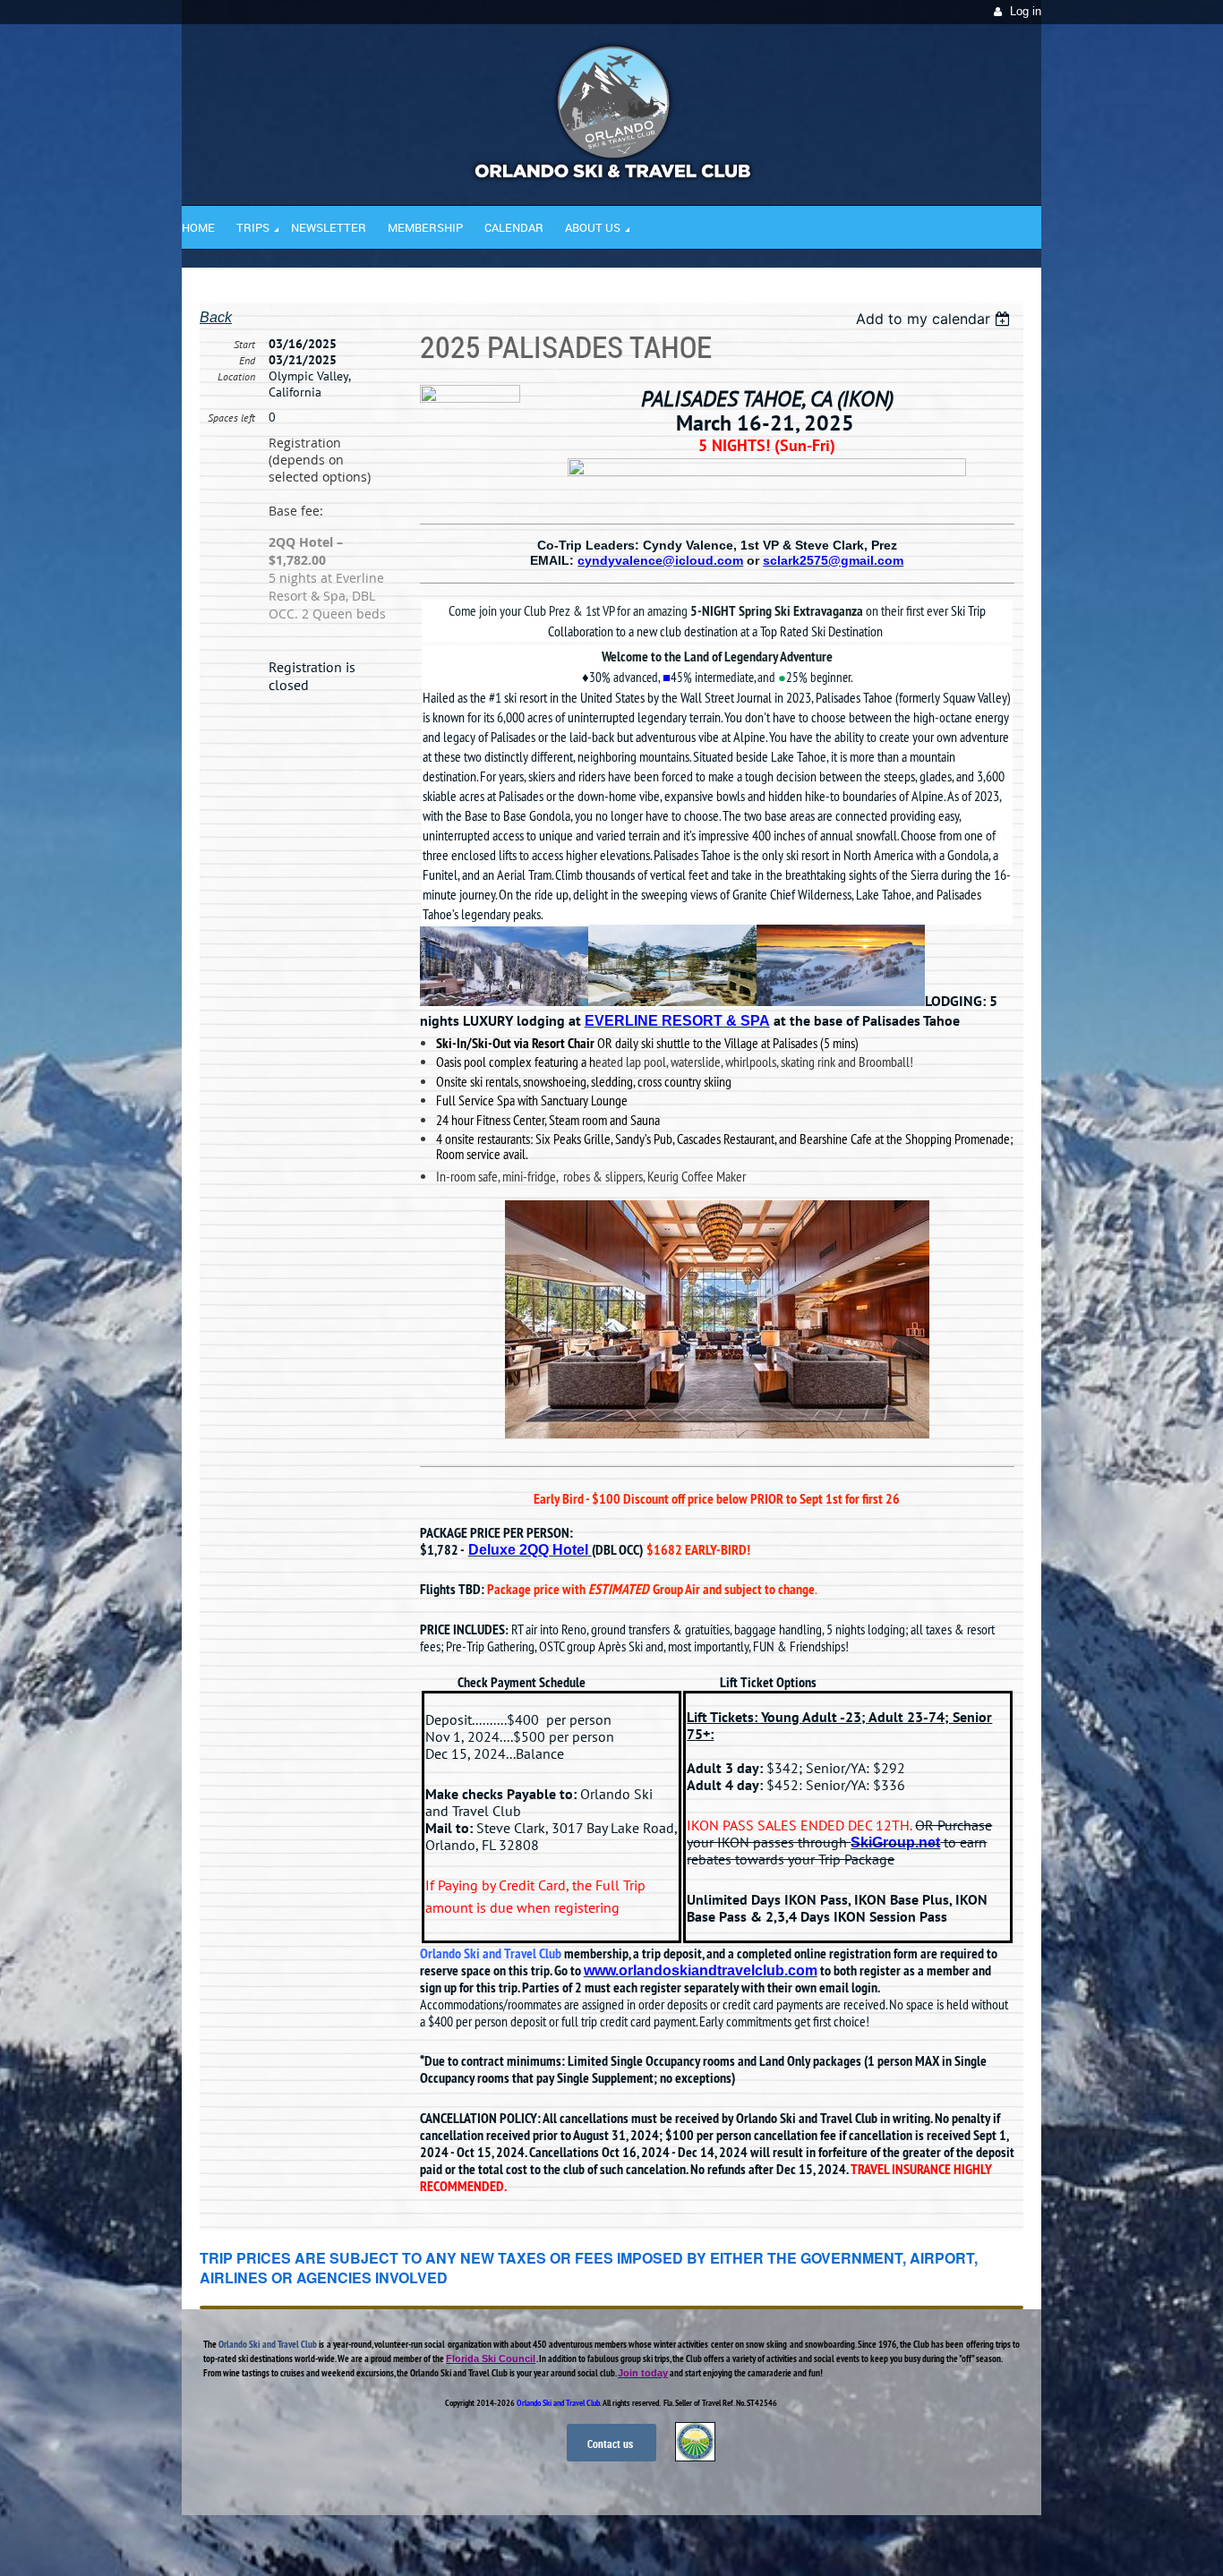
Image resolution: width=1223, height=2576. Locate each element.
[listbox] (935, 319)
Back (216, 317)
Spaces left (231, 418)
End (247, 360)
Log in (1026, 11)
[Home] (612, 177)
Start (244, 344)
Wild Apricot (886, 2541)
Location (236, 376)
